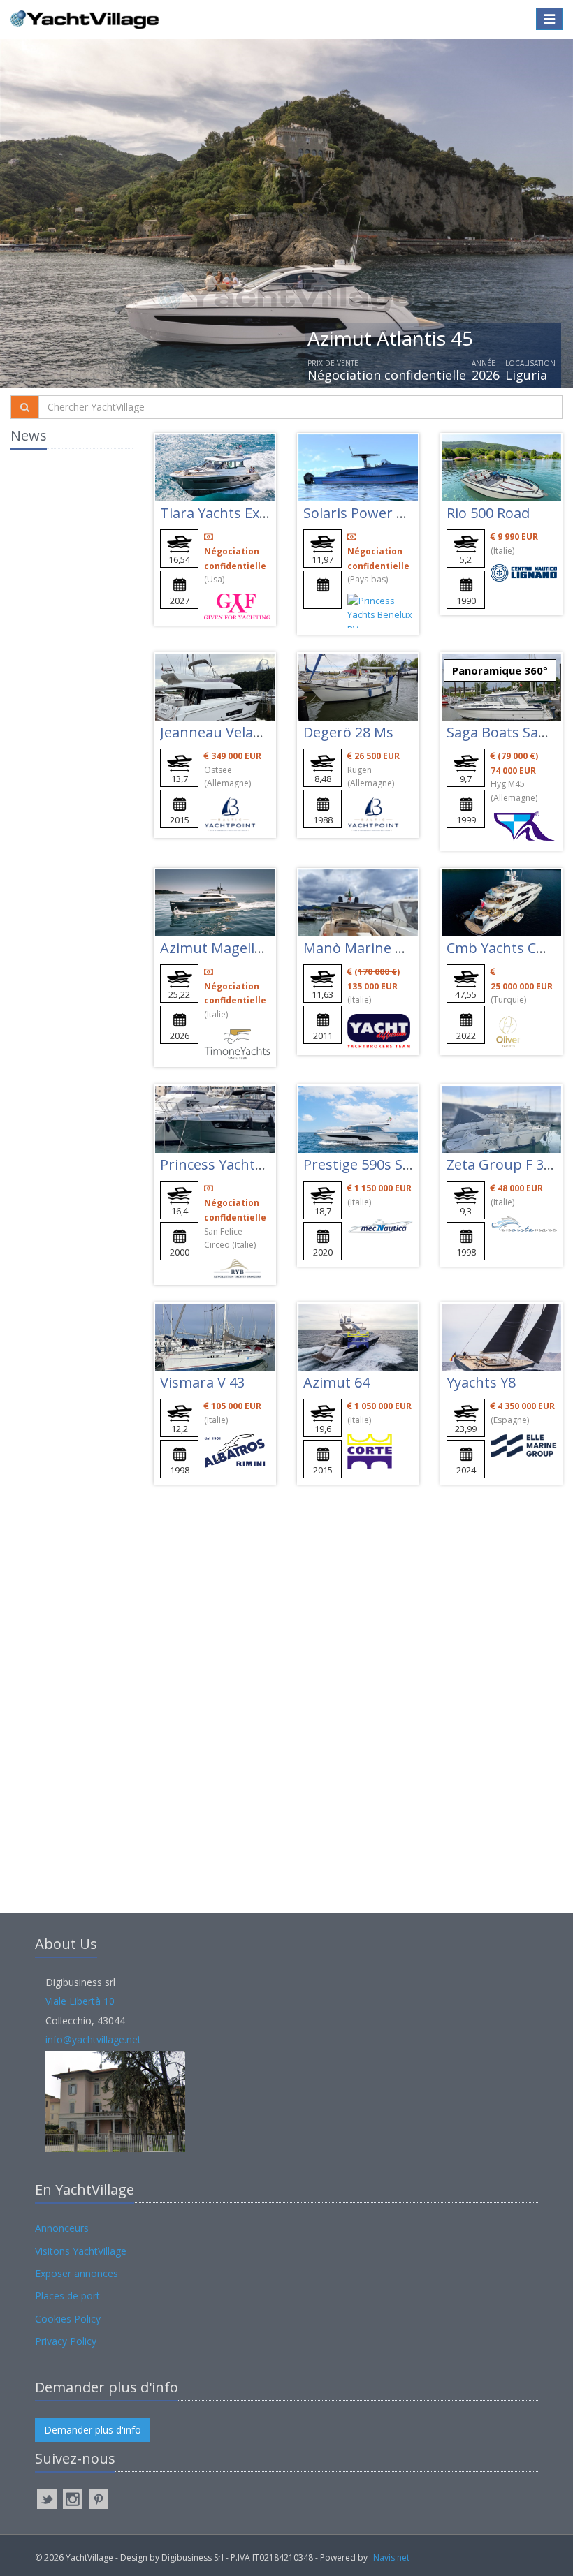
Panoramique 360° (500, 670)
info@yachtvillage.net (93, 2039)
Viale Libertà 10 (80, 2001)
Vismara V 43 (202, 1382)
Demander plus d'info (93, 2430)
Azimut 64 (336, 1382)
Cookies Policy (68, 2319)
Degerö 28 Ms (348, 732)
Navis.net (391, 2557)
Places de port (67, 2296)
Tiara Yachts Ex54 (217, 513)
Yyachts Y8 (481, 1382)
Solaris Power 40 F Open (383, 513)
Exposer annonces (77, 2273)
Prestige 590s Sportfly (375, 1164)
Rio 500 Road (488, 513)
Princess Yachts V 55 (226, 1164)
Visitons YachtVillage (81, 2251)
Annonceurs (62, 2228)
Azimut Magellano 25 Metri (249, 948)
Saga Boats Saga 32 (510, 732)
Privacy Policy (66, 2341)
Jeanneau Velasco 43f (230, 732)
